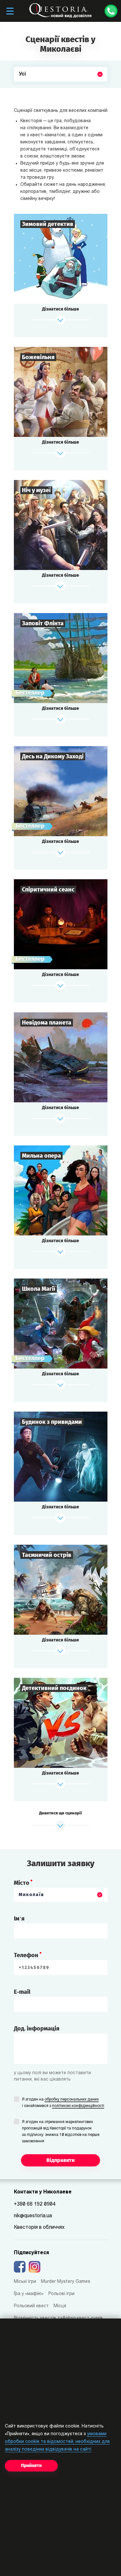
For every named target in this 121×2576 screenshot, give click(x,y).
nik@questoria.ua (33, 2216)
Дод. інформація (37, 2029)
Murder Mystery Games (66, 2282)
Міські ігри (25, 2282)
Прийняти (31, 2466)
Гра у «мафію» (29, 2294)
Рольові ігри (61, 2294)
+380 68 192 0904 (35, 2204)
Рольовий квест (31, 2306)
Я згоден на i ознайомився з (63, 2103)
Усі (22, 89)
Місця (60, 2306)
